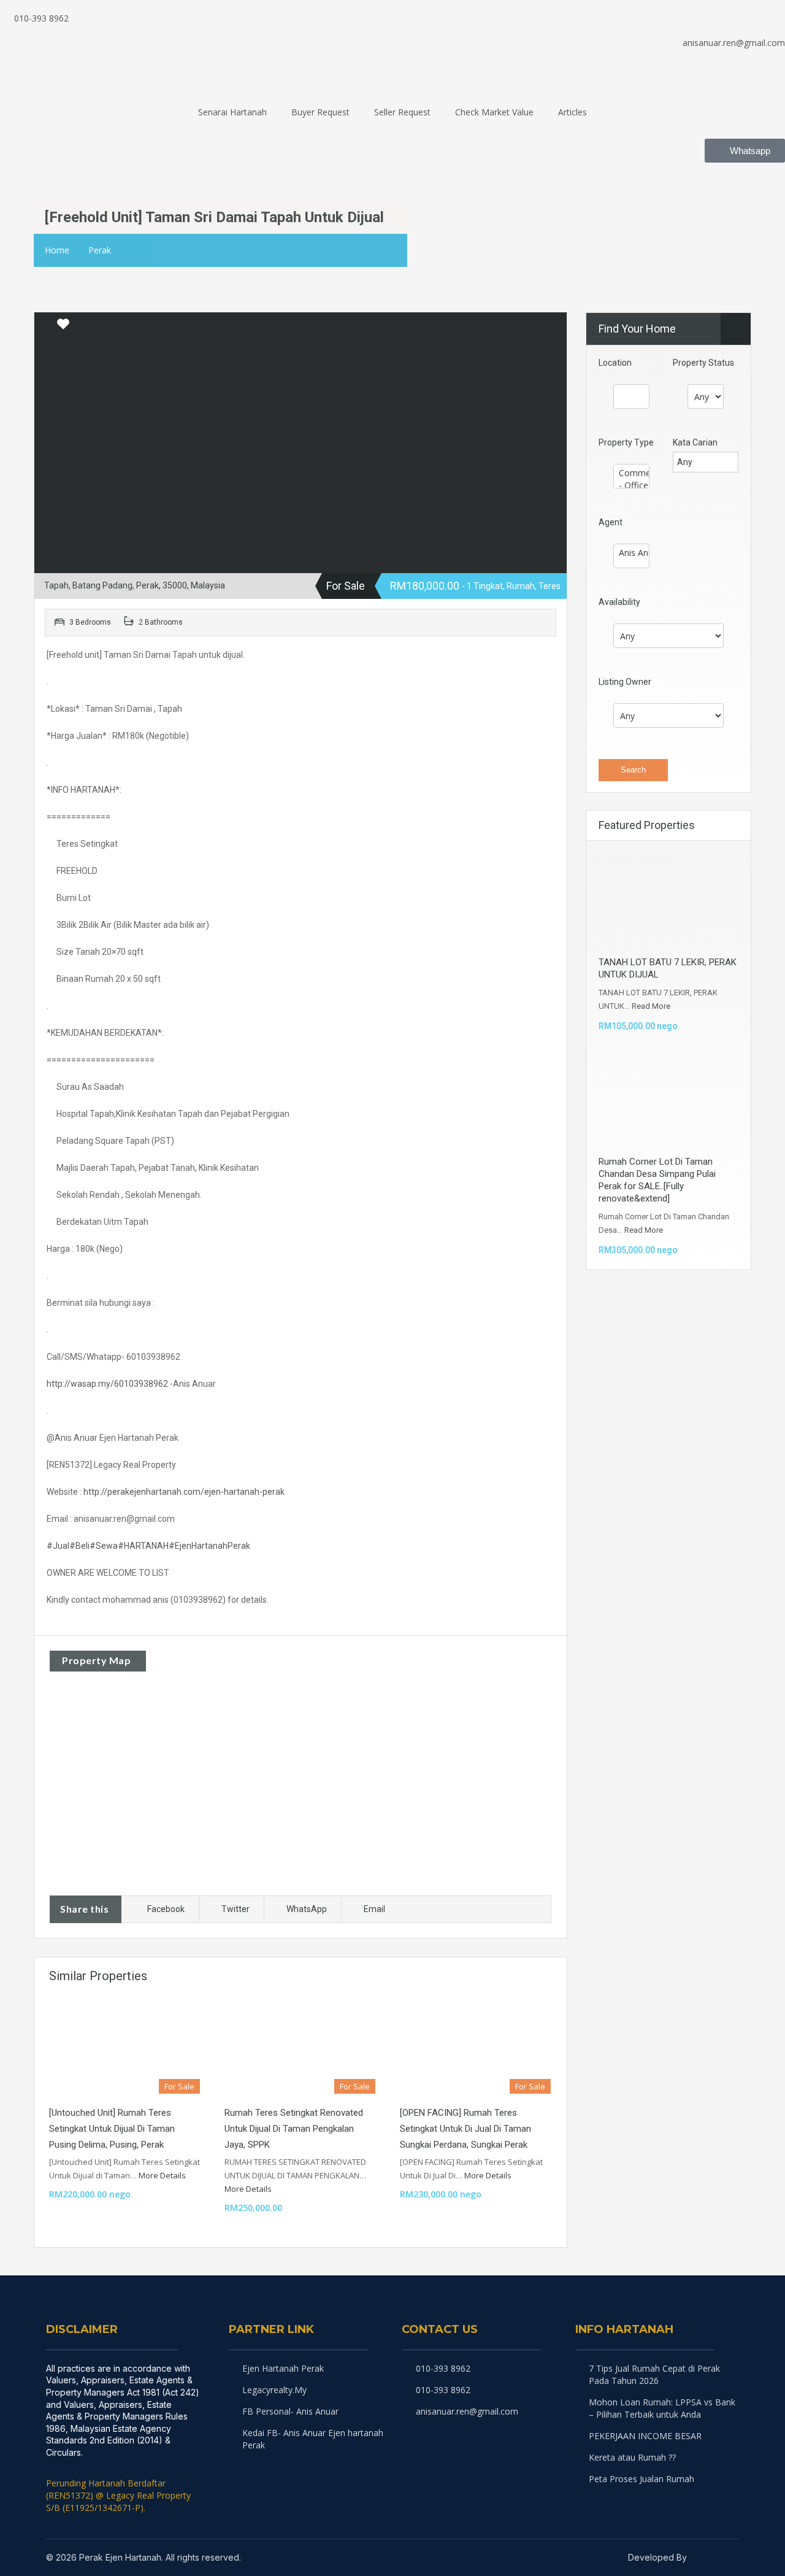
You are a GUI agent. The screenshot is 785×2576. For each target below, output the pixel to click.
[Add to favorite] (63, 328)
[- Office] (631, 485)
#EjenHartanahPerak (209, 1546)
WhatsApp (307, 1909)
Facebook (166, 1909)
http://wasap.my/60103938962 (107, 1384)
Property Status (703, 363)
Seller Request (402, 112)
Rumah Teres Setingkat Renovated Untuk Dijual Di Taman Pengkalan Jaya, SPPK (294, 2129)
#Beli (79, 1546)
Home (57, 250)
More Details (163, 2175)
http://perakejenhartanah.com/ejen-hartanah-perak (184, 1492)
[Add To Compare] (45, 325)
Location (615, 363)
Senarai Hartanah (232, 112)
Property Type (626, 442)
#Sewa (104, 1546)
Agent (611, 522)
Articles (572, 112)
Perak (100, 250)
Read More (651, 1006)
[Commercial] (631, 473)
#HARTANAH (143, 1546)
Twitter (235, 1909)
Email (374, 1909)
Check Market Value (494, 112)
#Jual (58, 1546)
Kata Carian (695, 442)
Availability (619, 602)
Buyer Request (320, 112)
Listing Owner (625, 682)
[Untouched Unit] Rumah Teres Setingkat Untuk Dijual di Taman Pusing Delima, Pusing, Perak (112, 2129)
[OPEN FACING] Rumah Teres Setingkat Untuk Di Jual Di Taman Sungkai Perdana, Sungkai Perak (465, 2129)
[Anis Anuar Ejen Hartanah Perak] (631, 553)
